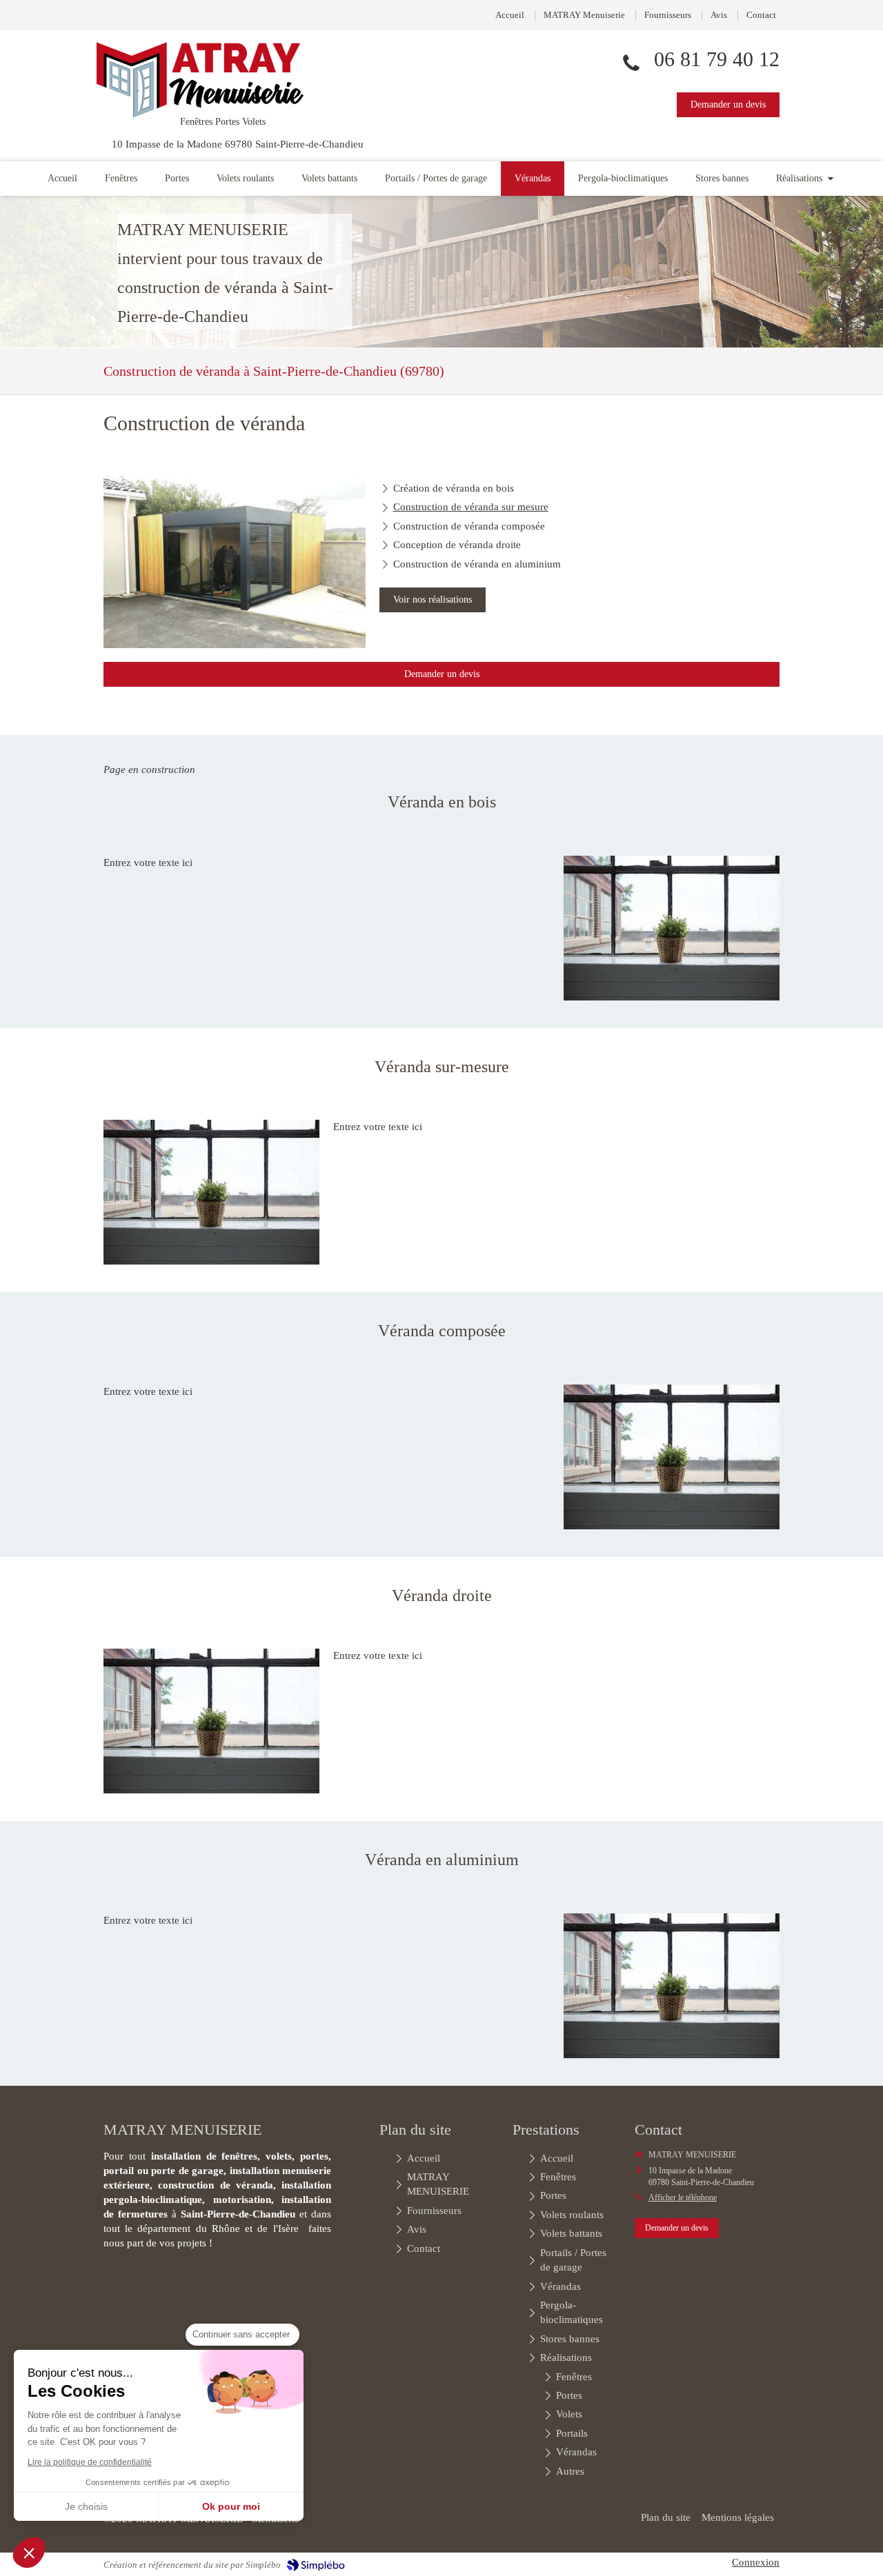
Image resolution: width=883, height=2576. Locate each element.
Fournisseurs (668, 15)
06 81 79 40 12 (717, 59)
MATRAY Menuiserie (584, 15)
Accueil (510, 15)
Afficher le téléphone (683, 2197)
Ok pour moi (231, 2506)
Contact (761, 15)
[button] (29, 2553)
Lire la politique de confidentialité (90, 2462)
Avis (719, 15)
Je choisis (86, 2506)
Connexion (756, 2562)
